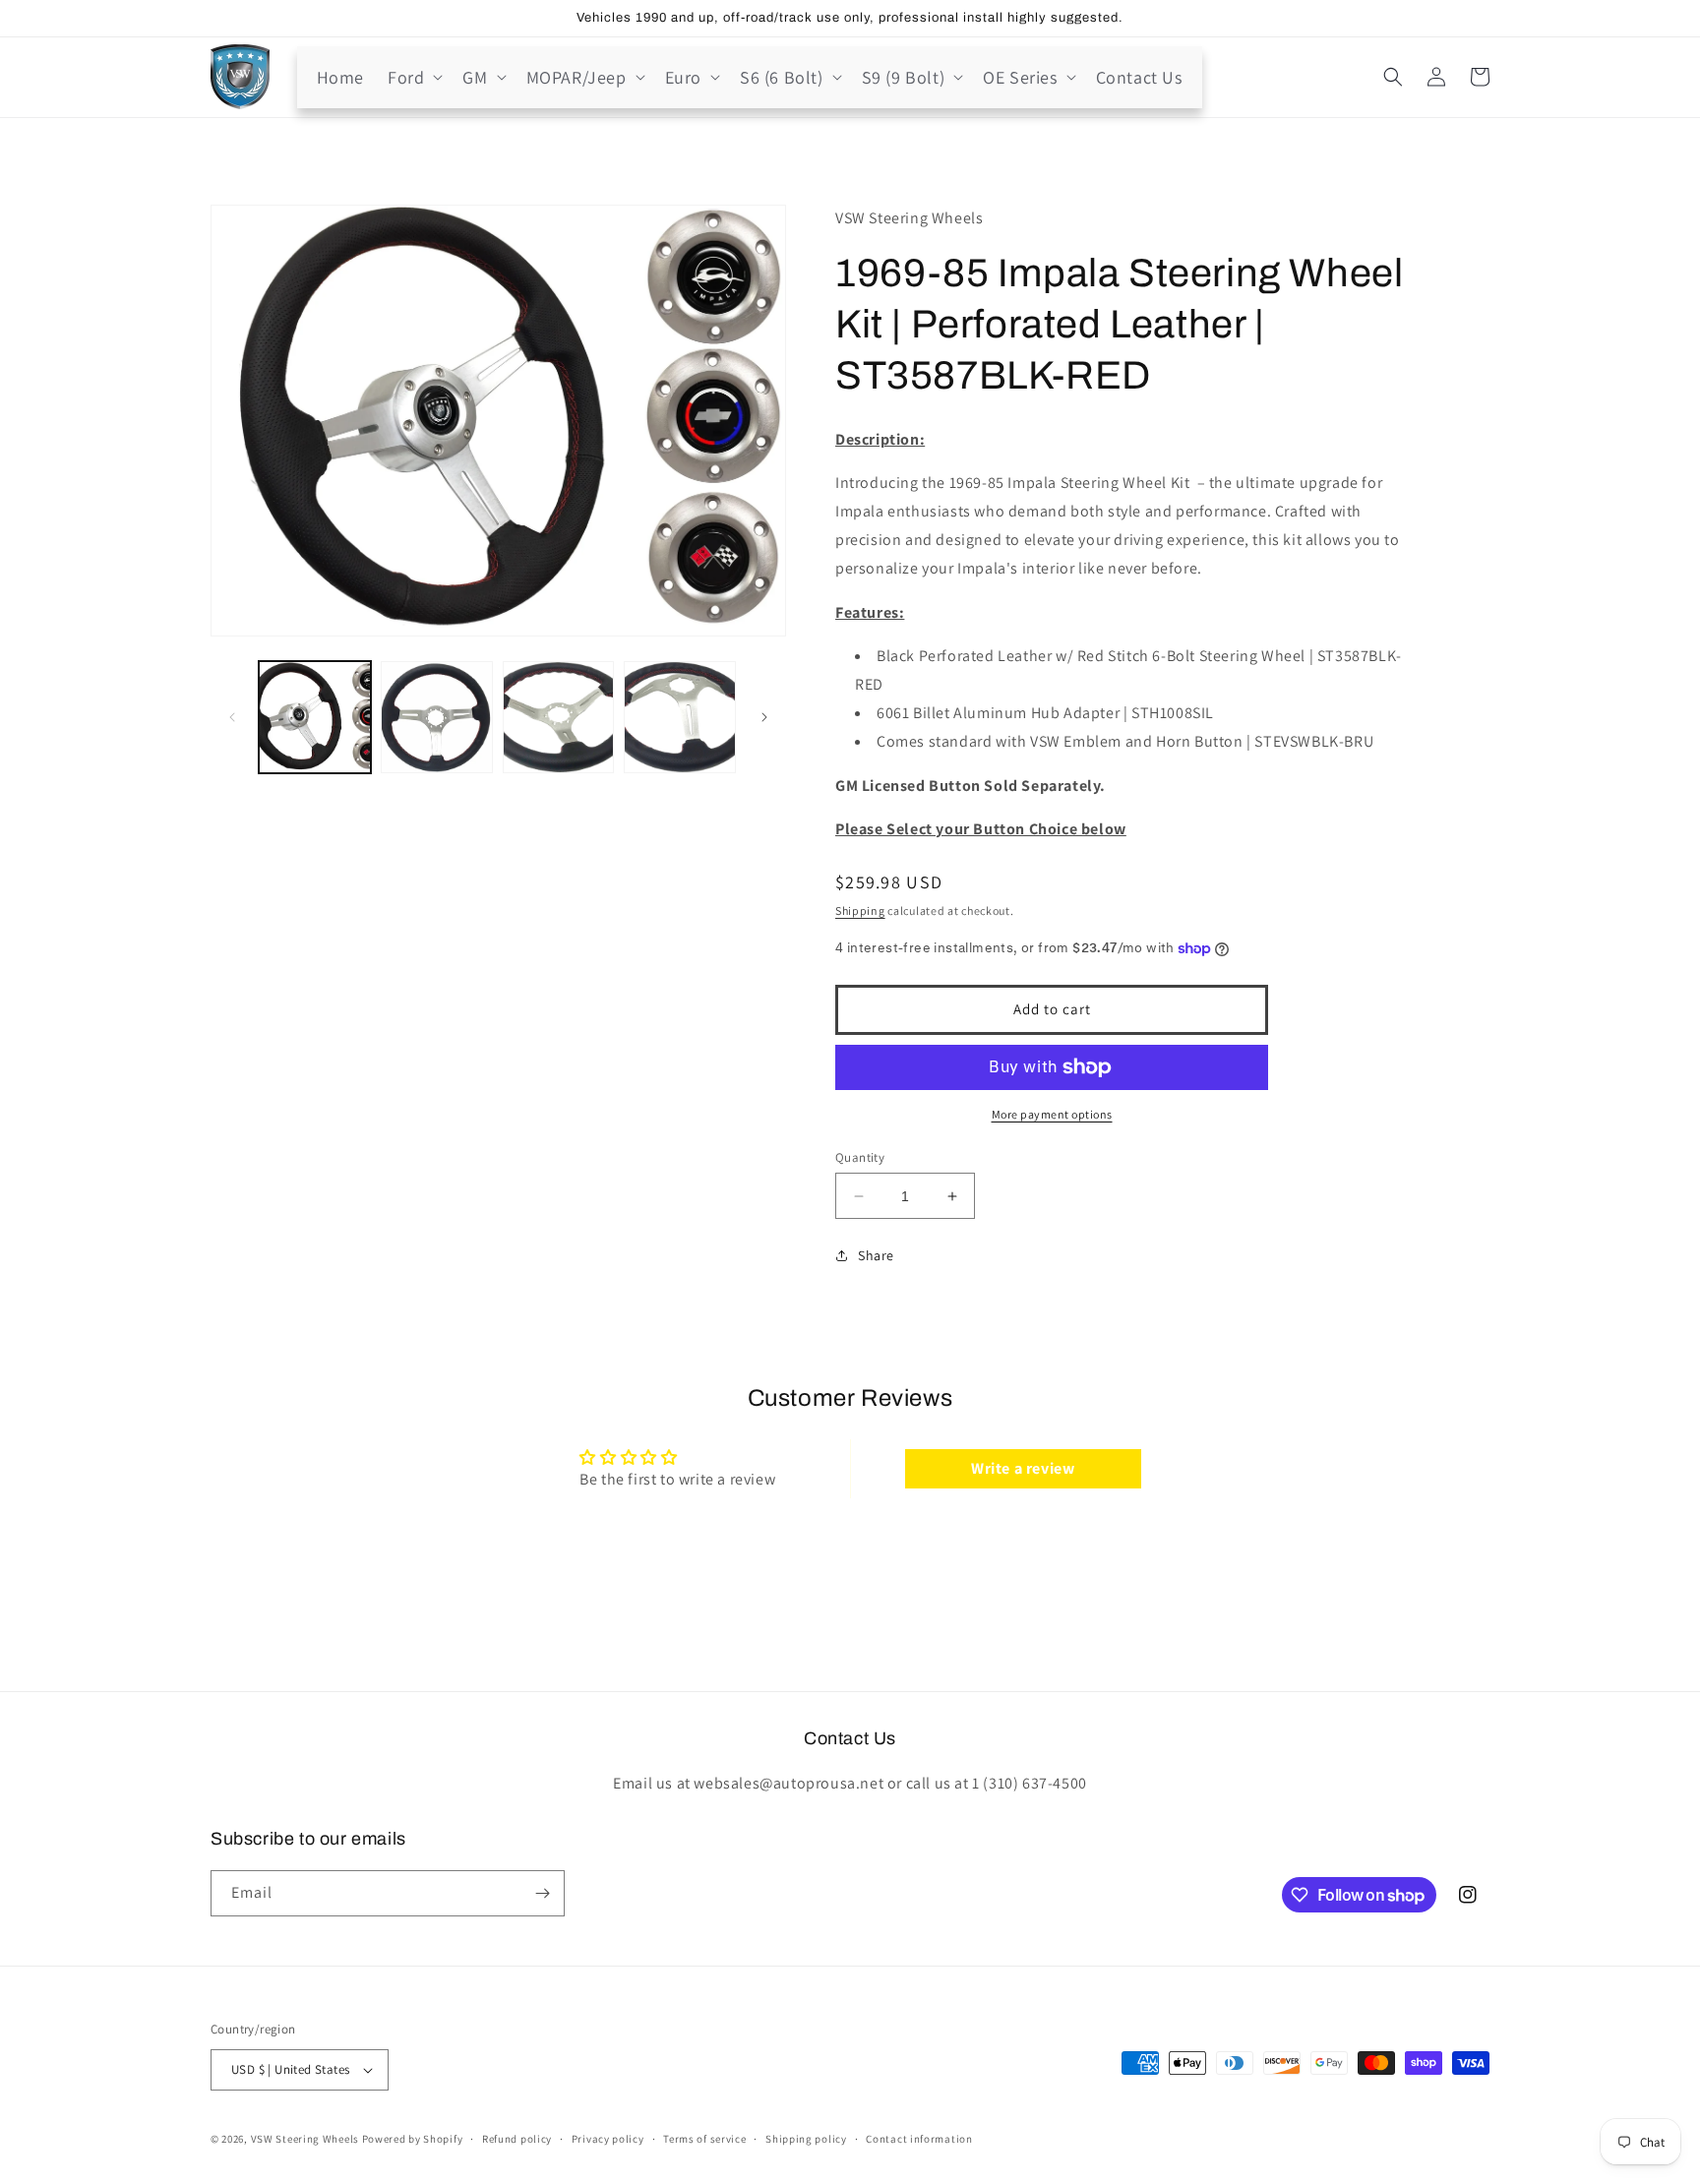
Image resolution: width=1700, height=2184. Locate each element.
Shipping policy (806, 2139)
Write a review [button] (1023, 1468)
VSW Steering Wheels (305, 2139)
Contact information (919, 2139)
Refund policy (517, 2139)
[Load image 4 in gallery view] (680, 717)
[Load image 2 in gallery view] (437, 717)
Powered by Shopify (413, 2139)
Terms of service (704, 2139)
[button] (413, 77)
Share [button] (876, 1255)
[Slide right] (764, 717)
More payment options (1052, 1114)
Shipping (860, 910)
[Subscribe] (542, 1893)
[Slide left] (232, 717)
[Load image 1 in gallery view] (315, 717)
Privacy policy (608, 2139)
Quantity (860, 1157)
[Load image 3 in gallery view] (559, 717)
